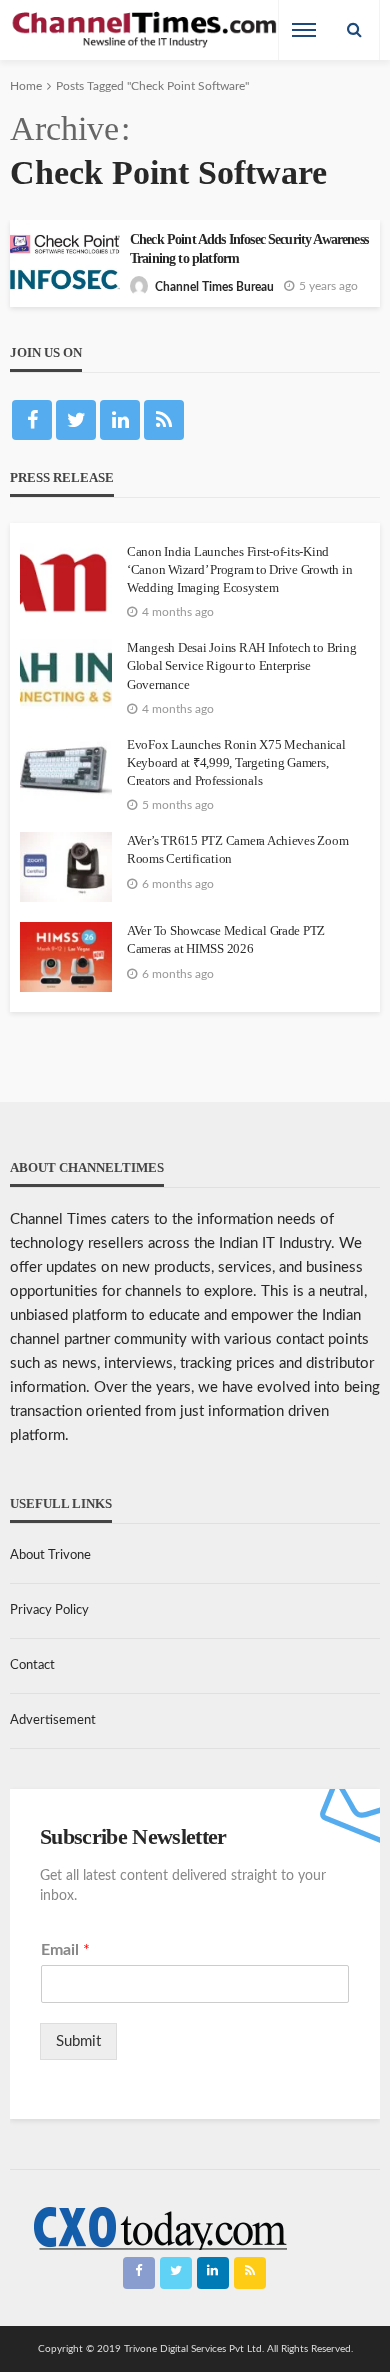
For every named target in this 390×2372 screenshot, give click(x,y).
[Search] (354, 30)
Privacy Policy (49, 1610)
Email (65, 1950)
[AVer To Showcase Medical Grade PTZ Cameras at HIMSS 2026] (66, 957)
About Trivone (50, 1555)
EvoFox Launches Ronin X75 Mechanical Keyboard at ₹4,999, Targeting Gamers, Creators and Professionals (236, 762)
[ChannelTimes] (146, 30)
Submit (78, 2041)
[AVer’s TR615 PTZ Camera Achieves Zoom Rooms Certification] (66, 867)
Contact (32, 1665)
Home (26, 86)
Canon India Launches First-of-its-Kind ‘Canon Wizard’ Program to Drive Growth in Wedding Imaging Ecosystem (239, 569)
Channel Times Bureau (214, 287)
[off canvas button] (304, 30)
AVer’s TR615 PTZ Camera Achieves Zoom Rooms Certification (237, 849)
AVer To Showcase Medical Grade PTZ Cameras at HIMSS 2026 (226, 939)
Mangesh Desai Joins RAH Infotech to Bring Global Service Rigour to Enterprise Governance (241, 665)
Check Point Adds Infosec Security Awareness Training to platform (249, 249)
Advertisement (53, 1720)
